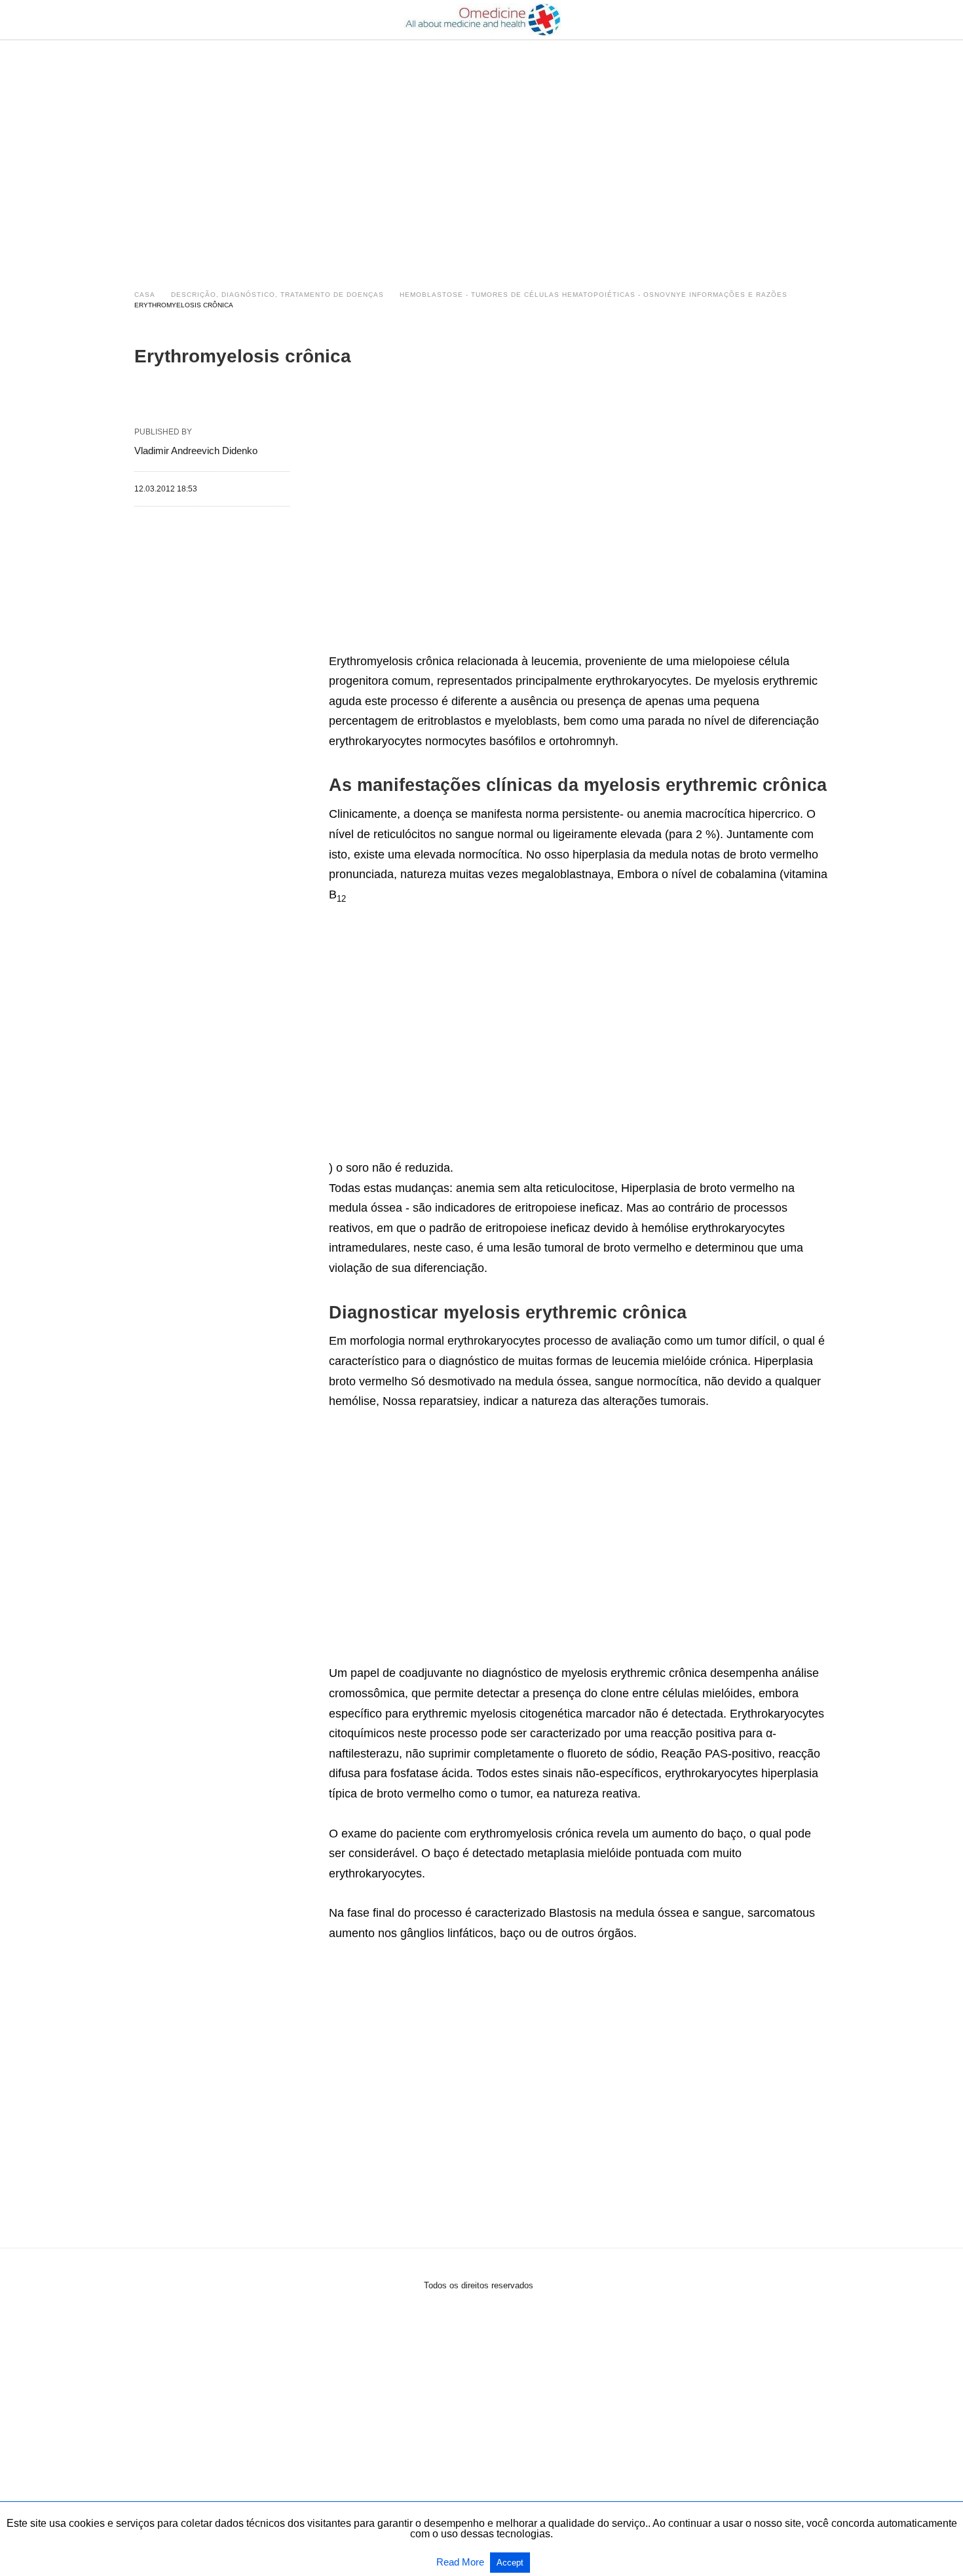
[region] (481, 152)
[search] (823, 20)
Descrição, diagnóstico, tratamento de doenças (277, 295)
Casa (145, 295)
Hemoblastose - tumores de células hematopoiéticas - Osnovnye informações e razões (594, 295)
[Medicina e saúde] (482, 20)
